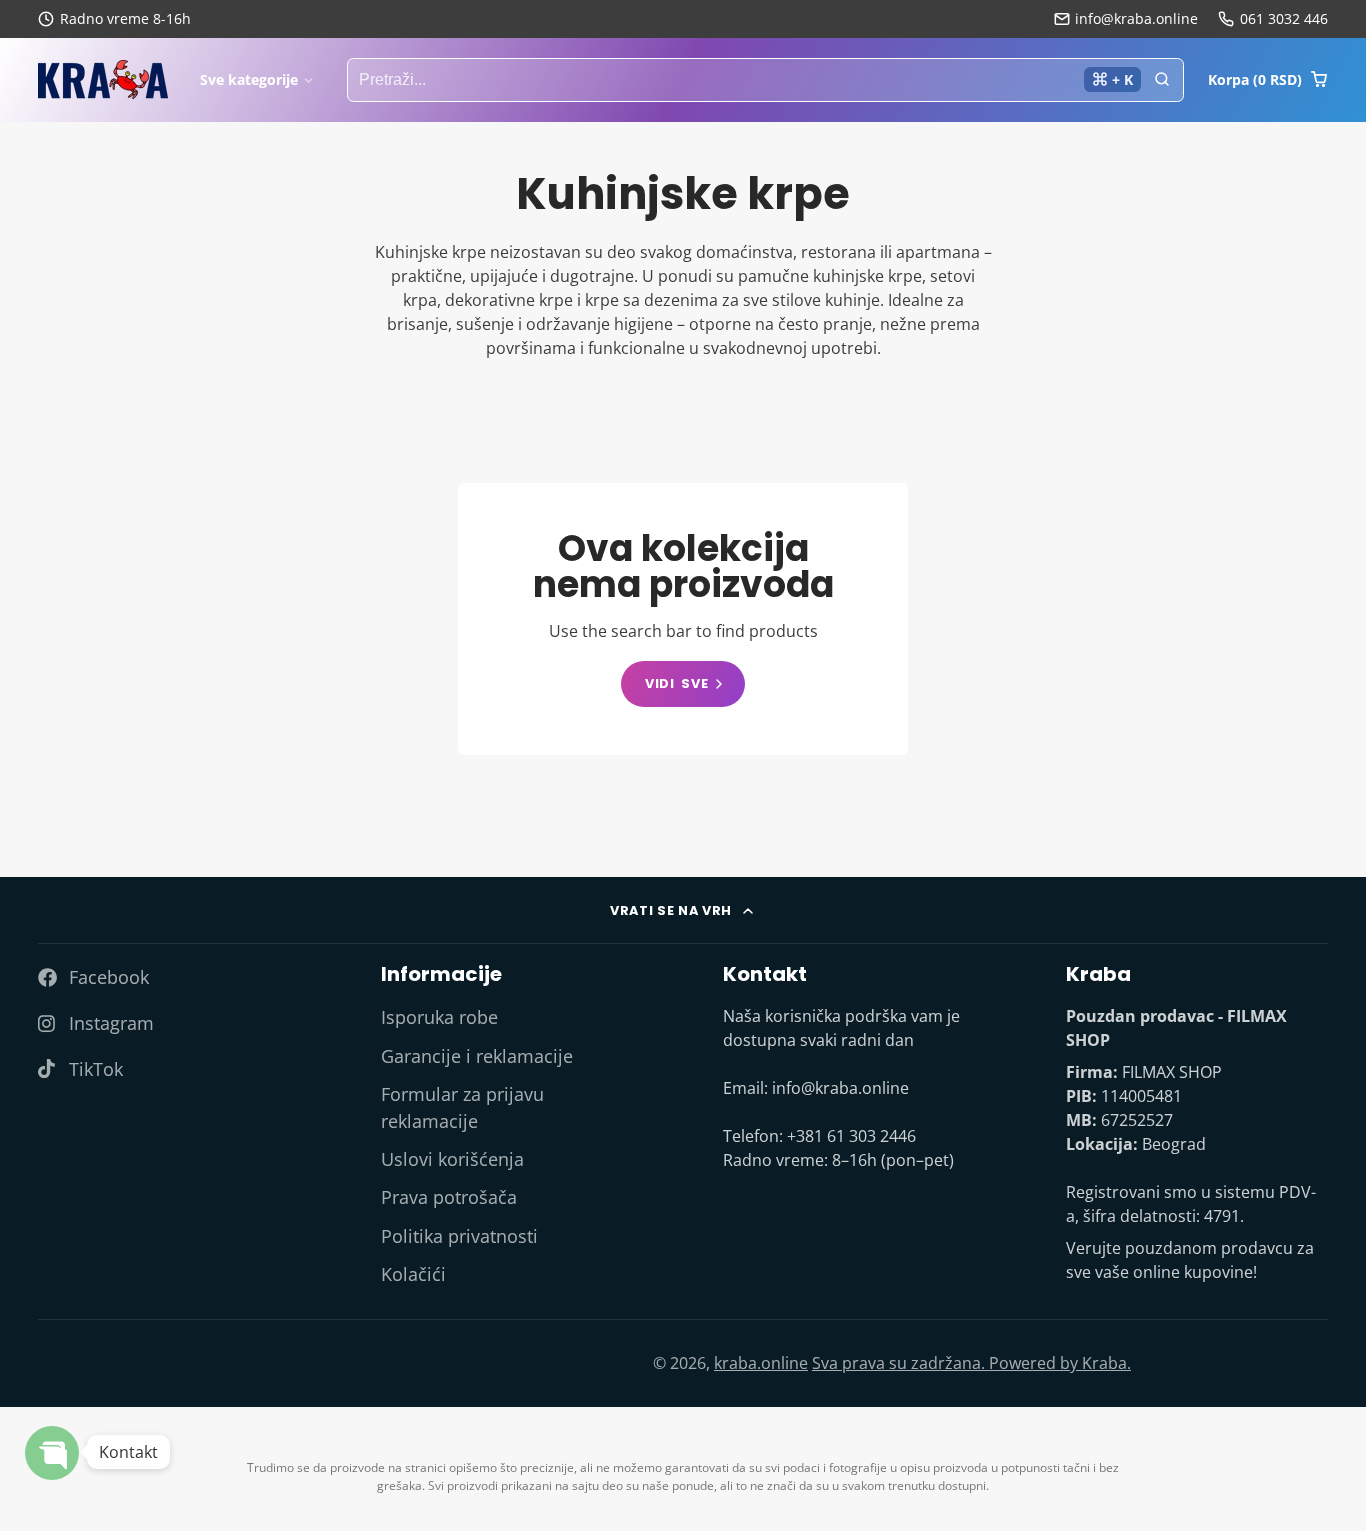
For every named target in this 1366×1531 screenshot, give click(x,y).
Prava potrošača (449, 1197)
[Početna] (103, 79)
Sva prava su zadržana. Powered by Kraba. (971, 1363)
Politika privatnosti (459, 1236)
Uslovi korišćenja (452, 1159)
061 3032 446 (1284, 18)
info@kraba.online (1136, 18)
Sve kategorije (249, 79)
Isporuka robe (439, 1017)
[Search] (1162, 80)
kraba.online (761, 1363)
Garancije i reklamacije (477, 1056)
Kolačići (413, 1274)
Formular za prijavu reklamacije (462, 1107)
